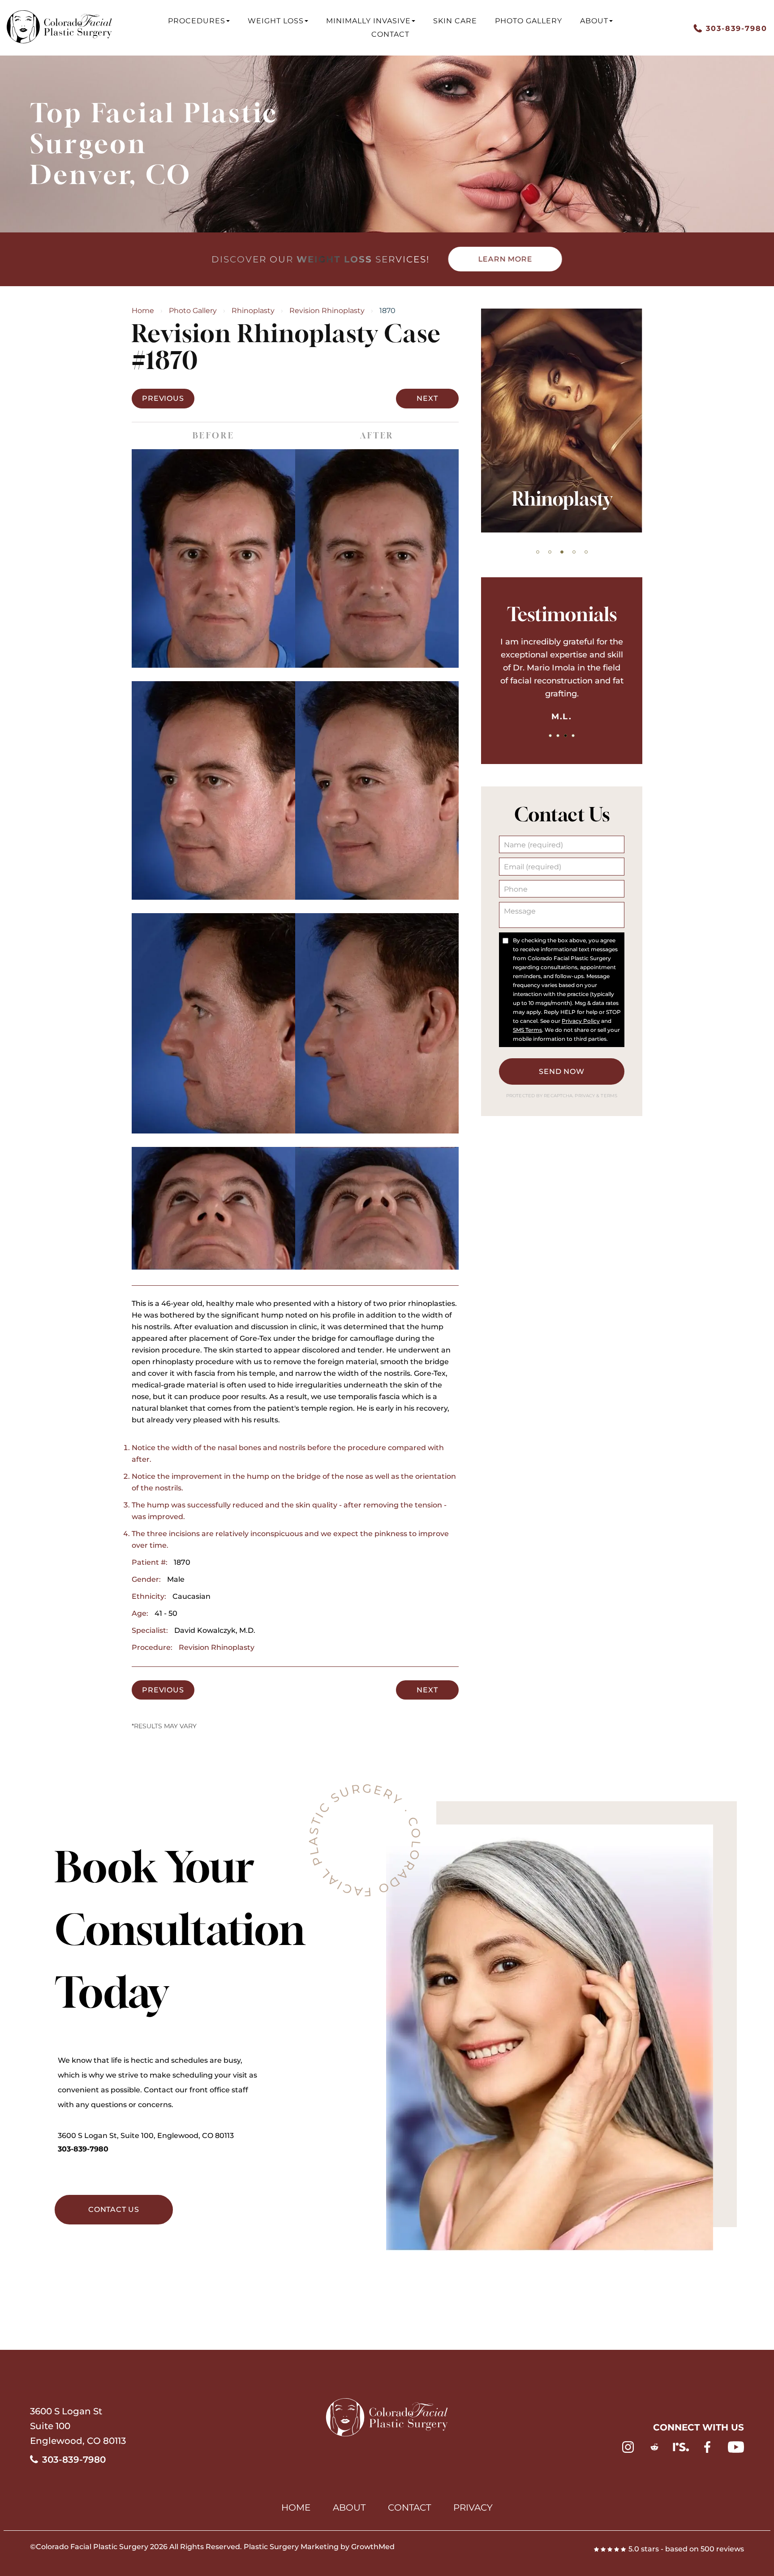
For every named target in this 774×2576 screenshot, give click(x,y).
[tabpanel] (562, 421)
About (594, 21)
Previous (163, 398)
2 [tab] (550, 552)
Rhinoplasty (253, 311)
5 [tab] (586, 552)
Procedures (197, 21)
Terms (608, 1096)
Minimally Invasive (368, 21)
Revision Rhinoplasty (327, 311)
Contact (390, 34)
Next (427, 398)
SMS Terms (527, 1030)
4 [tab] (574, 552)
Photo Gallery (529, 21)
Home (143, 311)
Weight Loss (276, 21)
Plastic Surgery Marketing (291, 2547)
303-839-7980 (83, 2149)
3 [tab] (562, 552)
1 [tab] (538, 552)
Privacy (585, 1096)
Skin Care (455, 21)
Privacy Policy (581, 1021)
